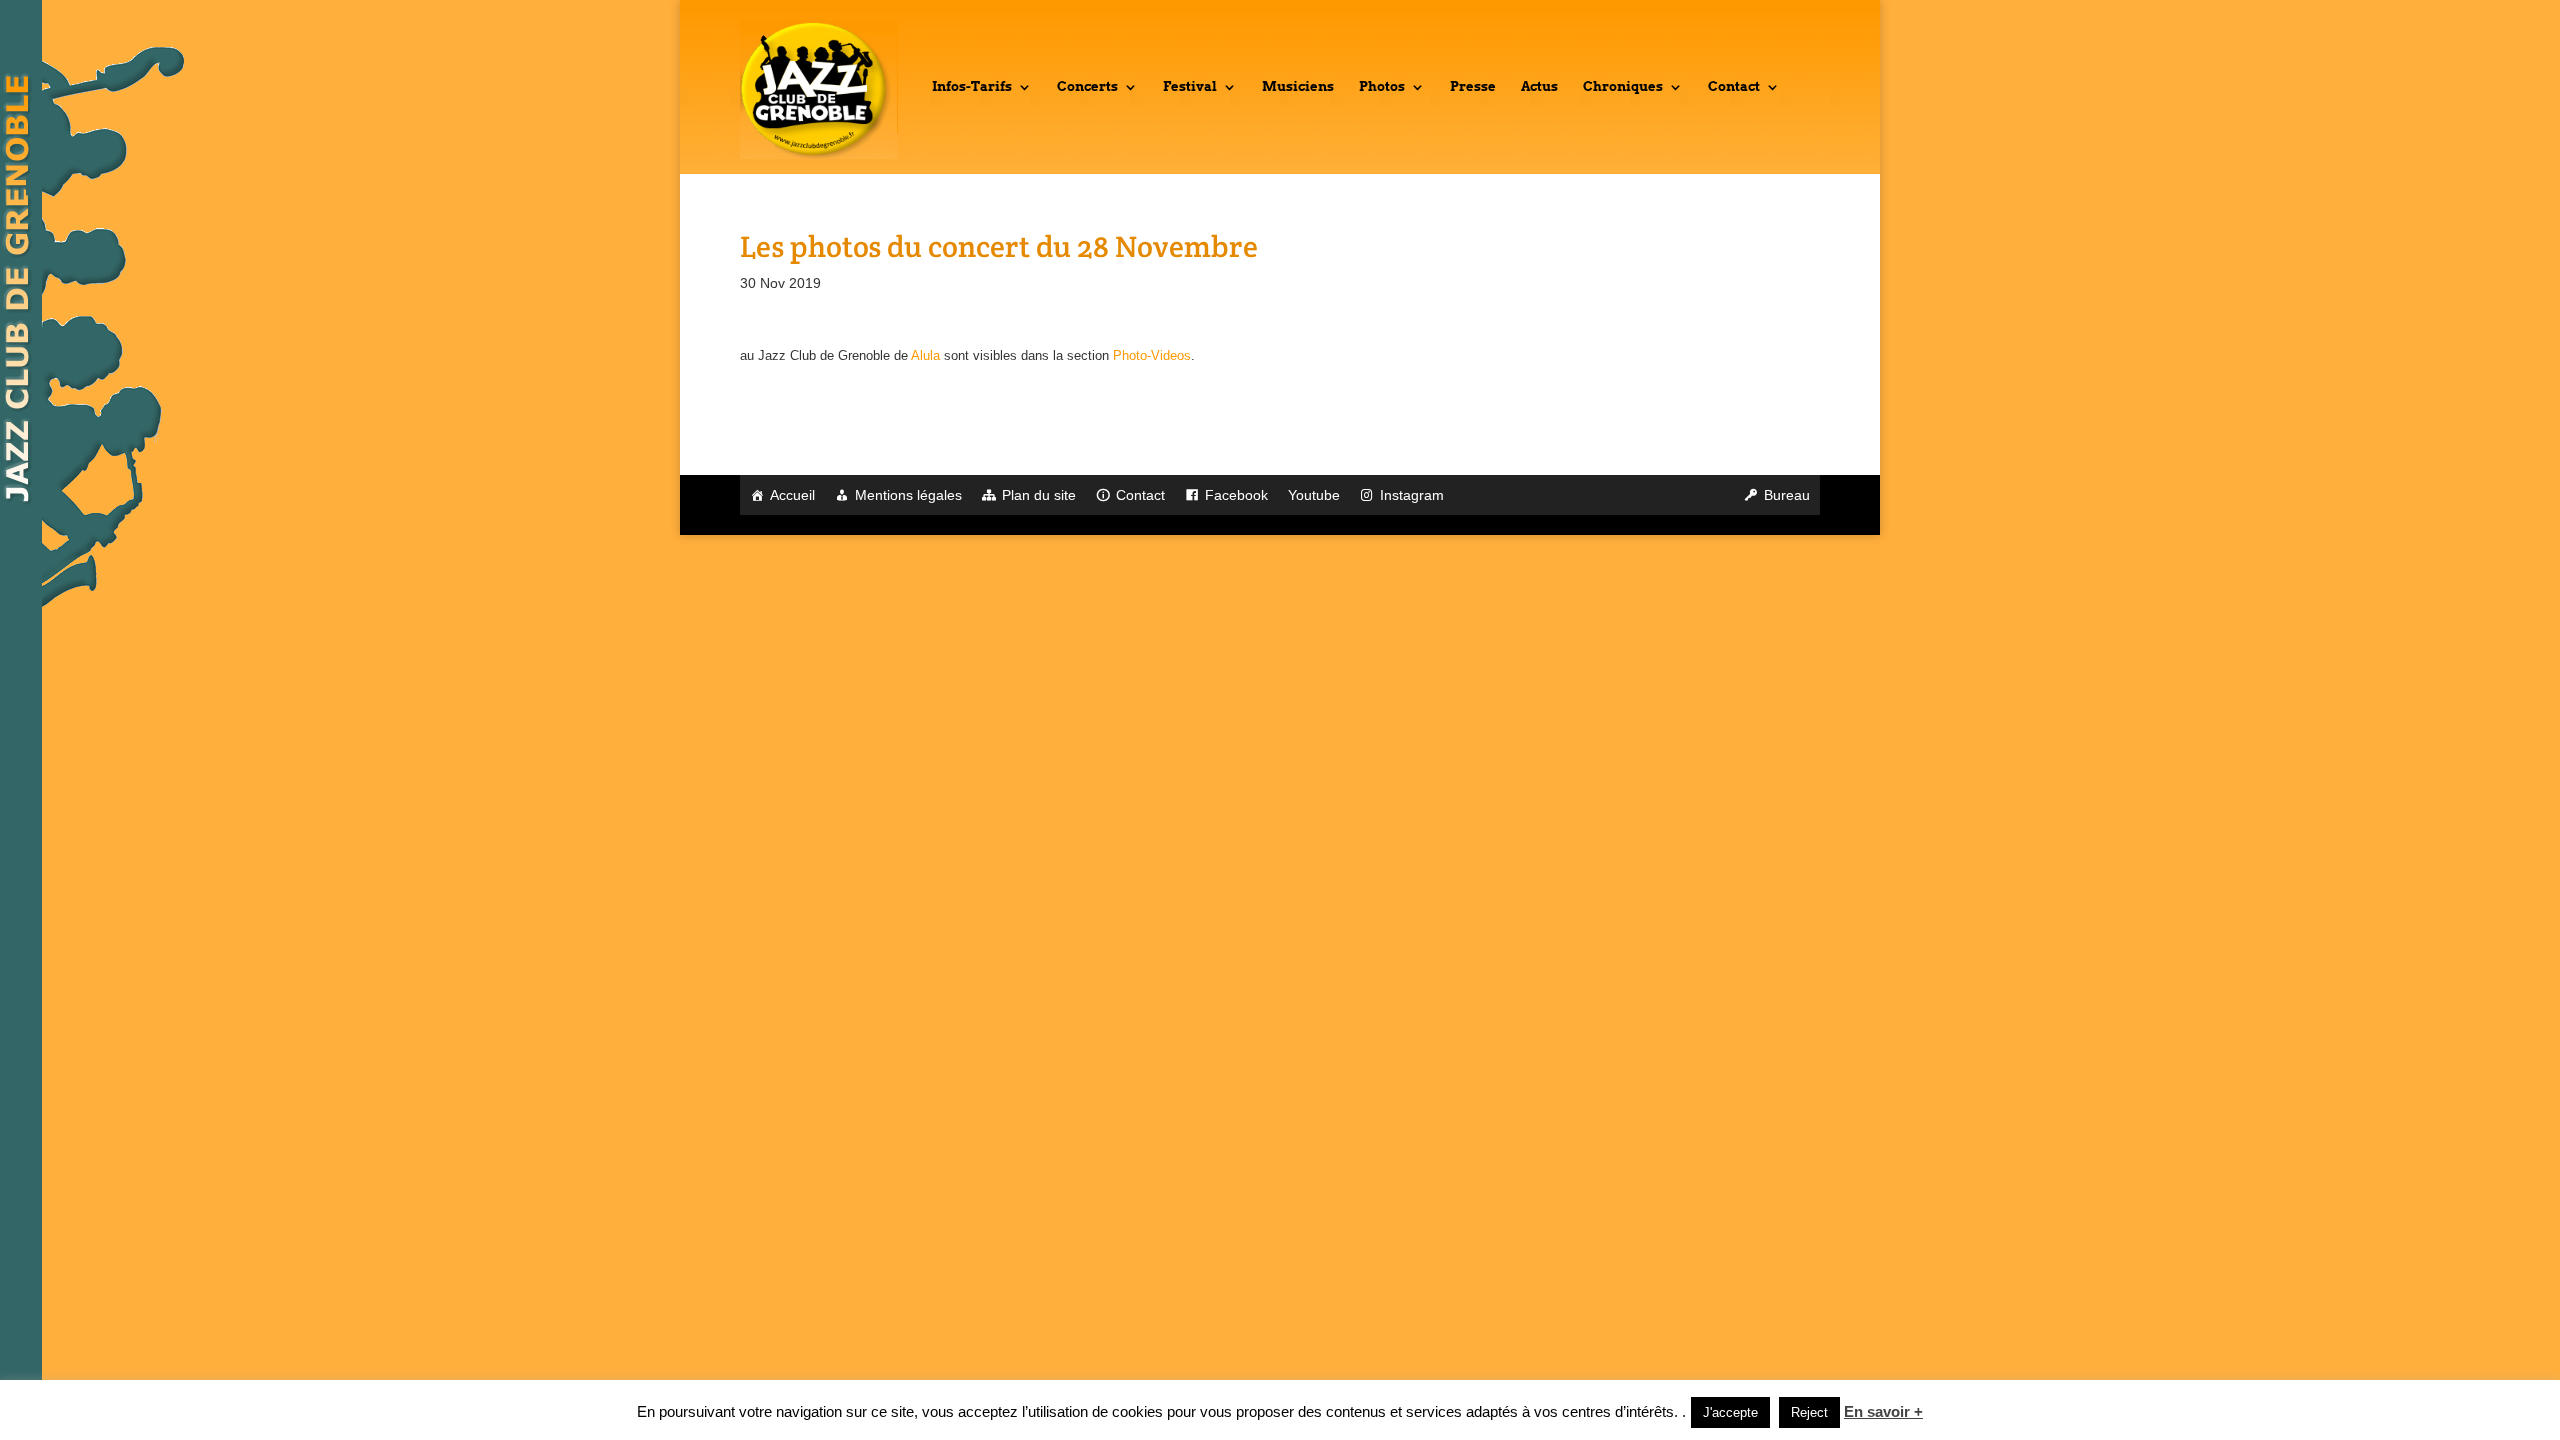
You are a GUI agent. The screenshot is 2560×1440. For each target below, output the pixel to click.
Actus (1539, 87)
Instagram (1412, 495)
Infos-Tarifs (972, 87)
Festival (1190, 87)
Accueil (792, 495)
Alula (925, 355)
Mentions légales (908, 495)
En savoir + (1883, 1411)
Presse (1473, 87)
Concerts (1087, 87)
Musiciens (1298, 87)
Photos (1382, 87)
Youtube (1314, 495)
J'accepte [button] (1730, 1412)
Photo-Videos (1152, 355)
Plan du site (1039, 495)
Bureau (1787, 495)
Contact (1734, 87)
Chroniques (1623, 87)
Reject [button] (1809, 1412)
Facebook (1236, 495)
